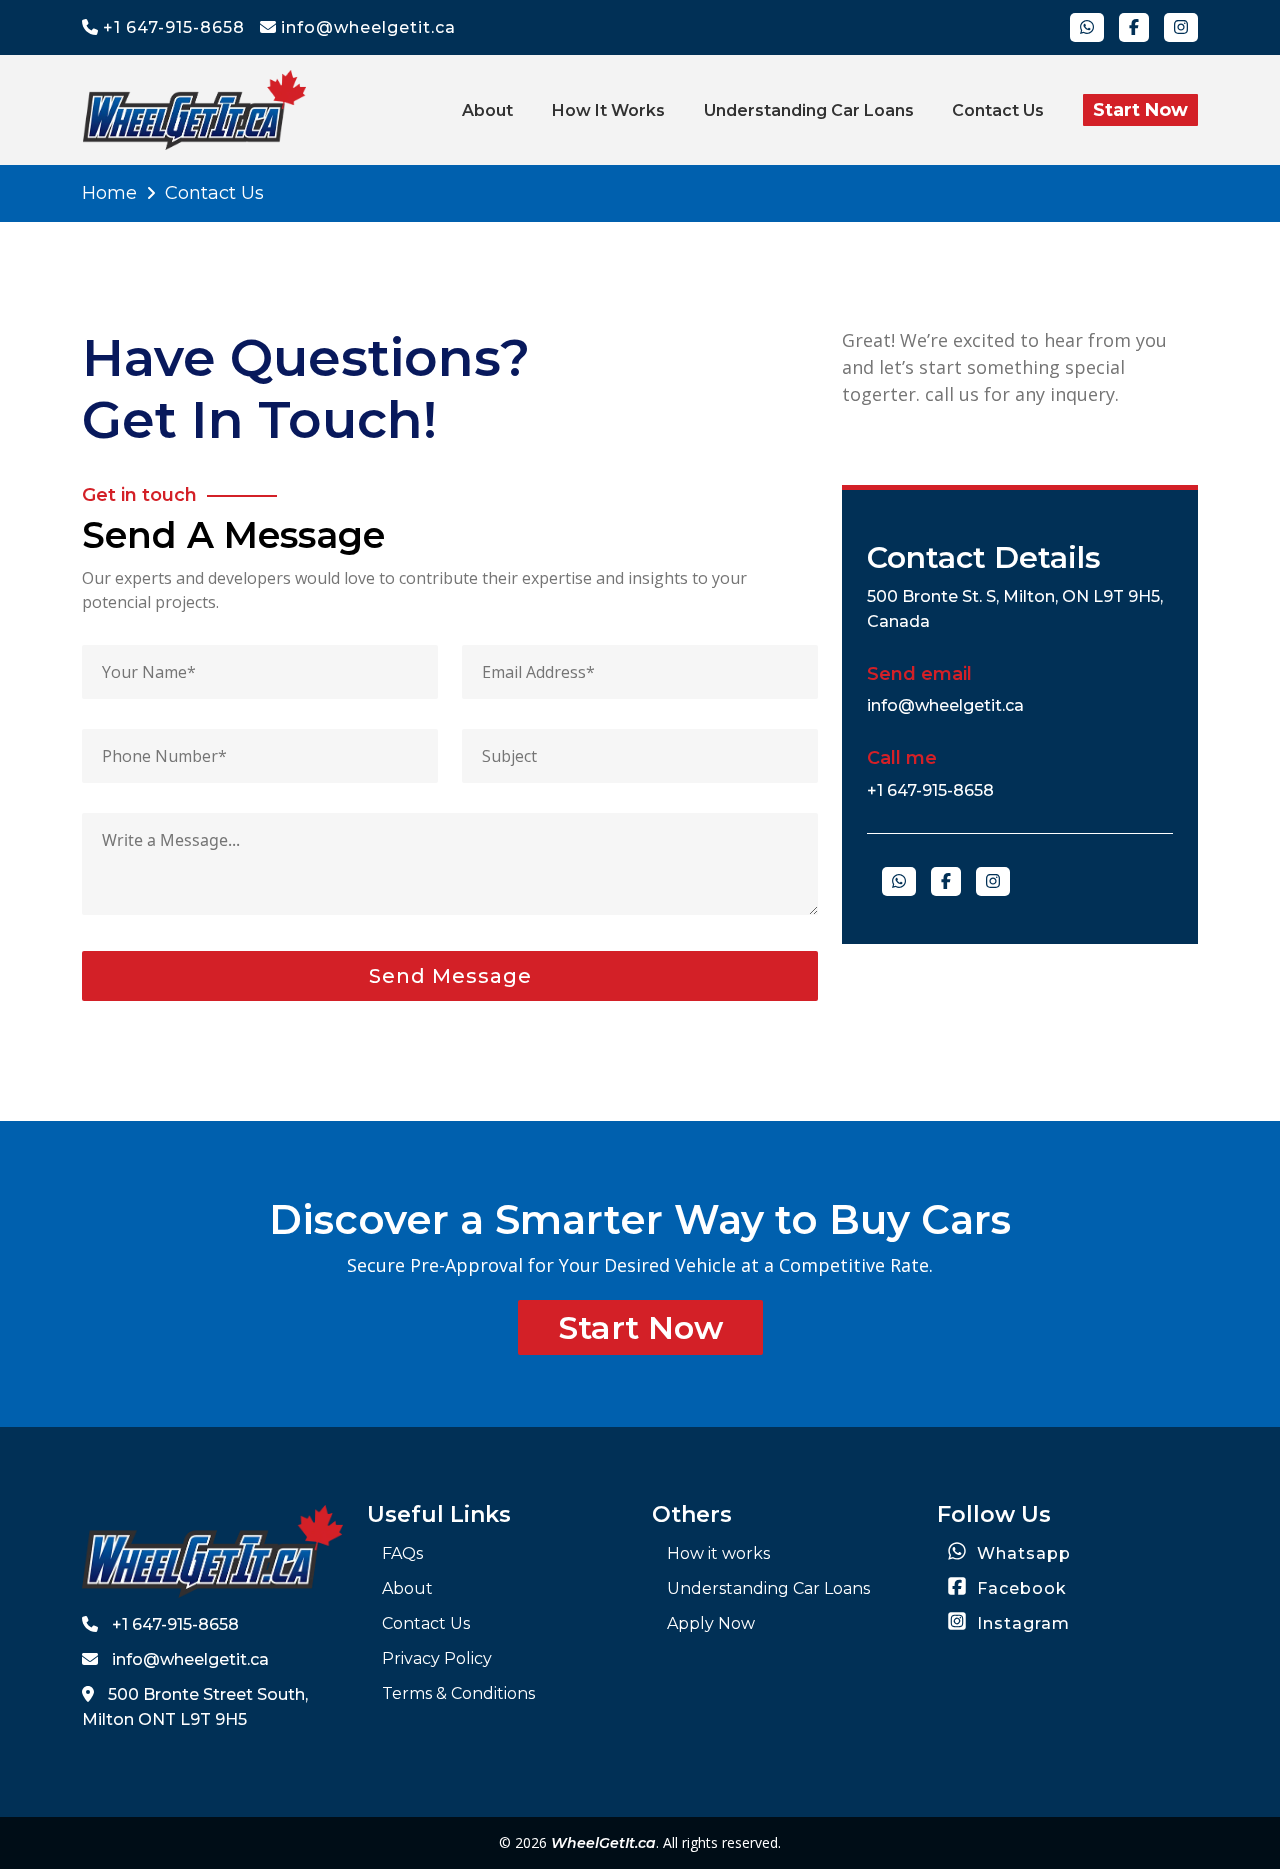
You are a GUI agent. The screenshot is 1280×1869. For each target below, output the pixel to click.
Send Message (450, 976)
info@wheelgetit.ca (366, 27)
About (487, 110)
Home (109, 193)
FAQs (402, 1553)
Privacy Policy (437, 1658)
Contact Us (998, 110)
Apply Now (711, 1623)
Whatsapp (1021, 1553)
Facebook (1019, 1588)
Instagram (1021, 1623)
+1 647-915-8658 (171, 27)
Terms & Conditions (458, 1693)
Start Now (1140, 110)
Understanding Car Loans (809, 110)
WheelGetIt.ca (603, 1843)
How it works (608, 110)
